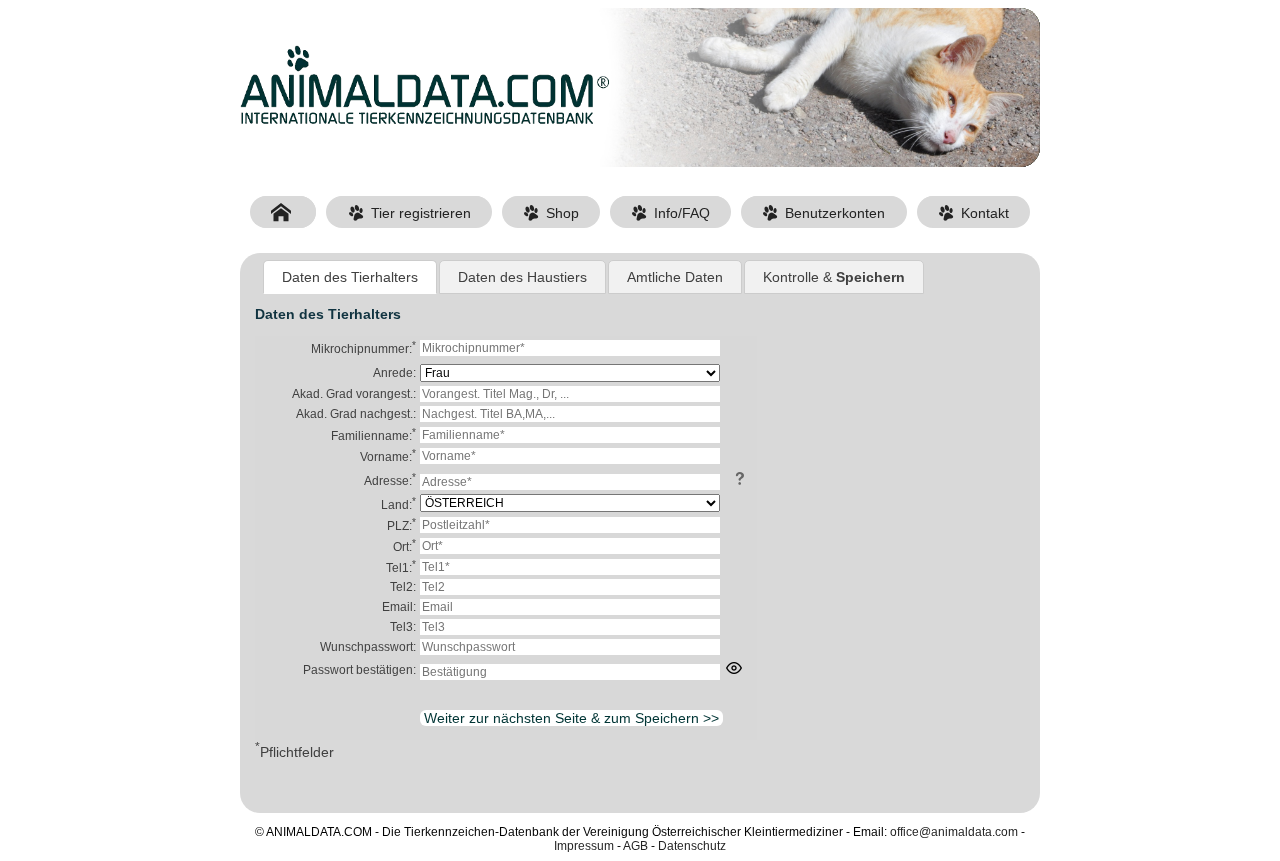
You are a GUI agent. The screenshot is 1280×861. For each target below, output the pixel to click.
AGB (635, 846)
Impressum (584, 846)
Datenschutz (692, 846)
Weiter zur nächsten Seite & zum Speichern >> (571, 718)
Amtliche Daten (675, 277)
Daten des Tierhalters (350, 277)
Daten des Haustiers (522, 277)
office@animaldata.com (954, 832)
